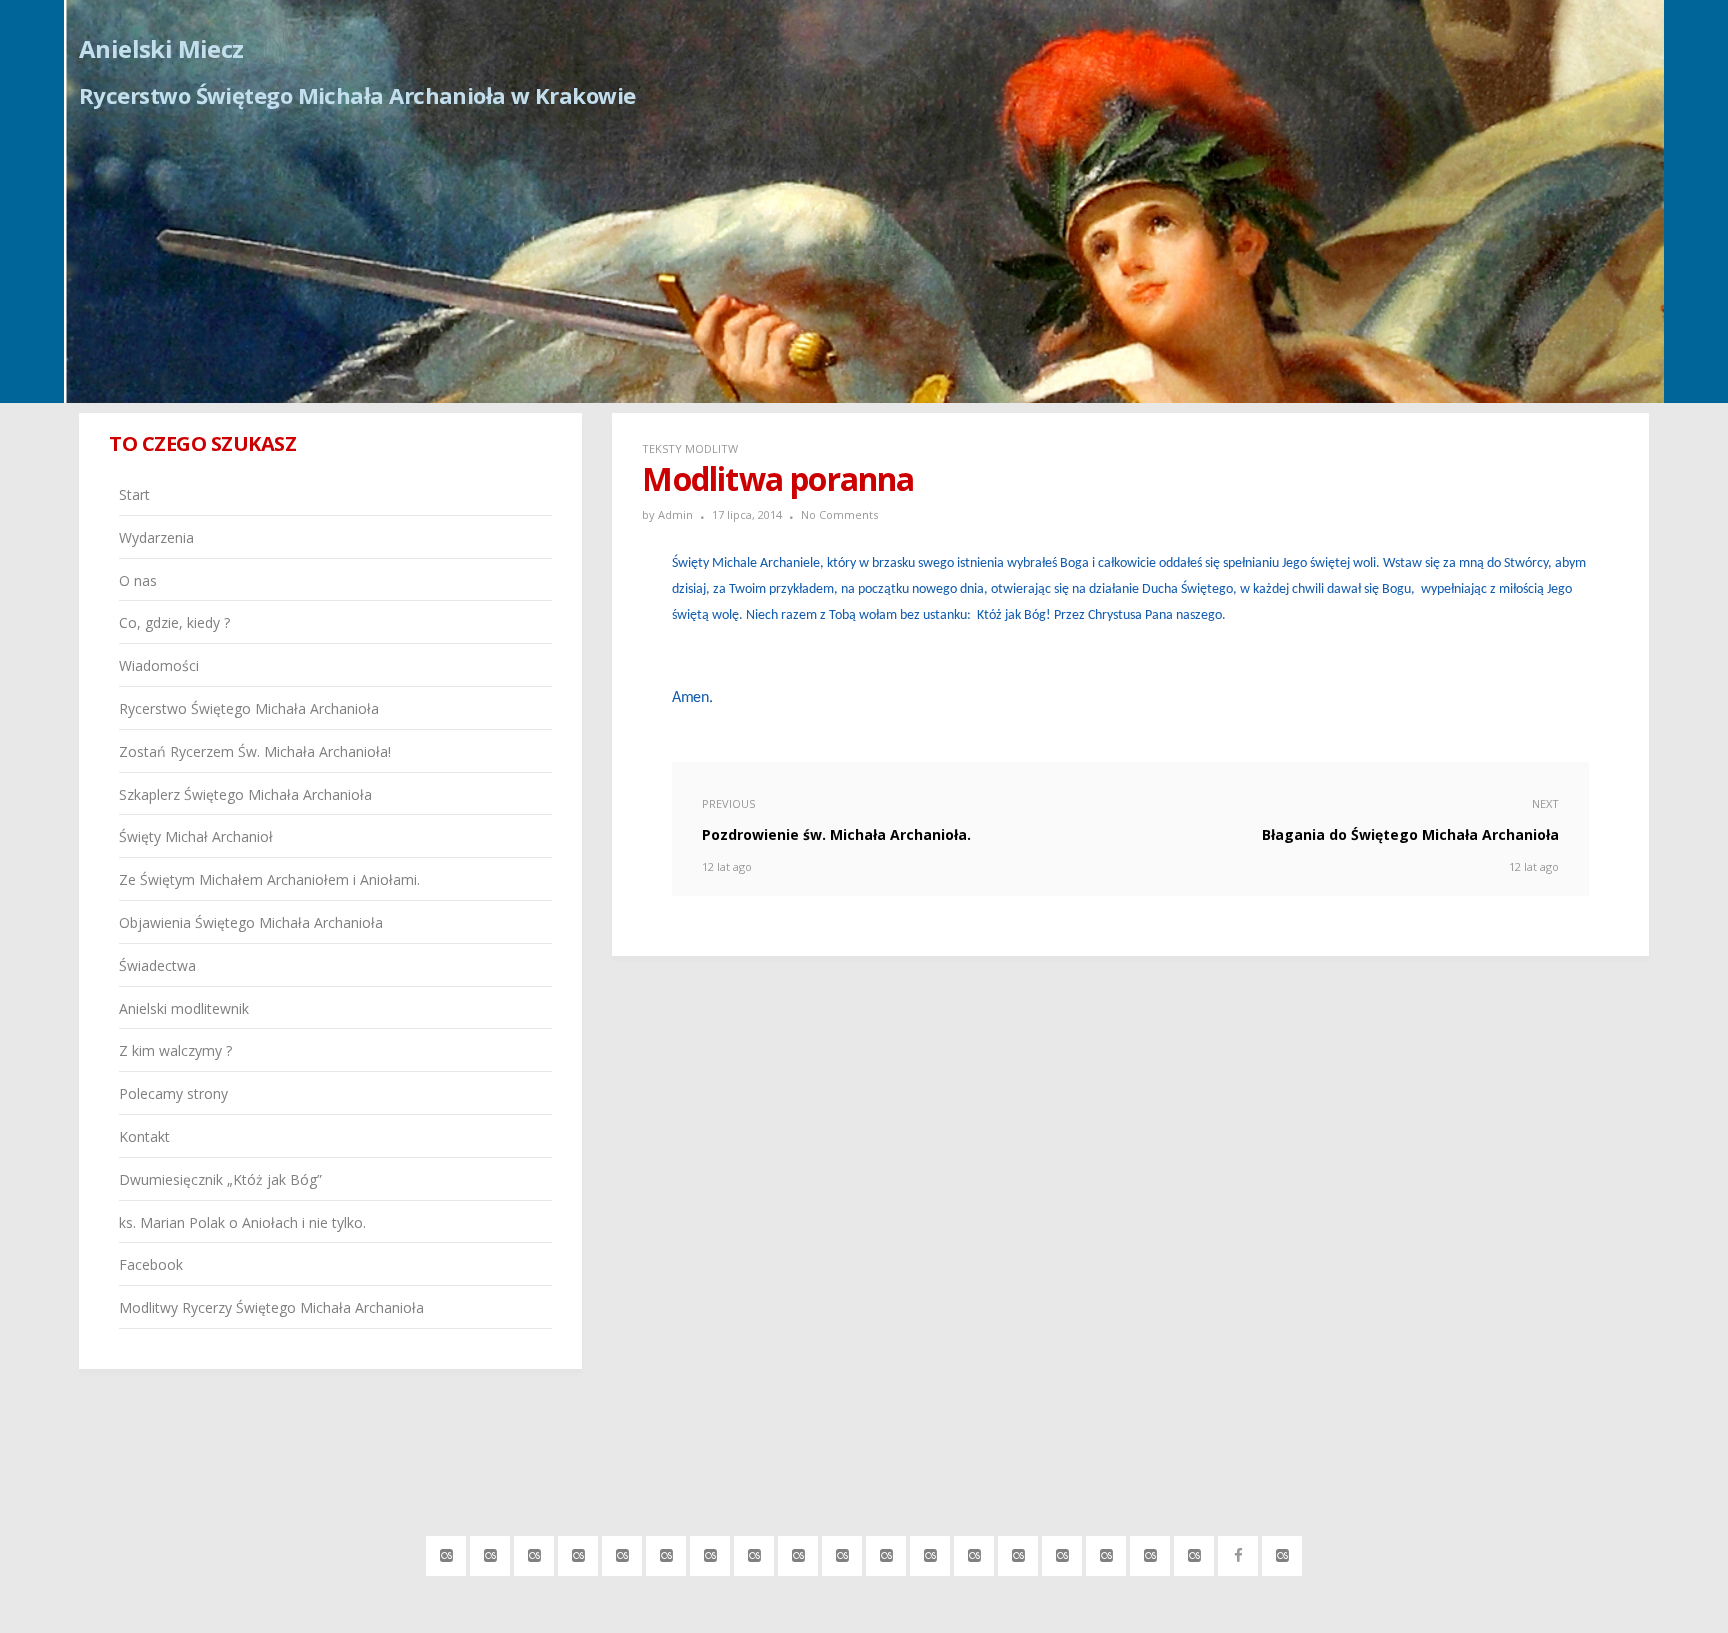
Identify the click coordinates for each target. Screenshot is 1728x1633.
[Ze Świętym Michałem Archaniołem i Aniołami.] (842, 1552)
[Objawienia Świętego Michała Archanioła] (886, 1552)
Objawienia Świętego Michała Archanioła (251, 922)
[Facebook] (1238, 1552)
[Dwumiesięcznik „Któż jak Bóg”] (1150, 1552)
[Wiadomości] (622, 1552)
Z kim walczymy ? (175, 1050)
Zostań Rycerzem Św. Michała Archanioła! (255, 751)
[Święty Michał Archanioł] (798, 1552)
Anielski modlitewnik (184, 1008)
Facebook (151, 1264)
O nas (138, 580)
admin (675, 514)
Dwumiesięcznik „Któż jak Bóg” (220, 1179)
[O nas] (534, 1552)
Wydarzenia (156, 537)
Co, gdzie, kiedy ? (174, 622)
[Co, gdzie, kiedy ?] (578, 1552)
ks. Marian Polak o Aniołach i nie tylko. (242, 1222)
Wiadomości (159, 665)
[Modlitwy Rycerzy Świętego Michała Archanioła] (1282, 1552)
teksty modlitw (690, 448)
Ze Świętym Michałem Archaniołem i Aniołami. (269, 879)
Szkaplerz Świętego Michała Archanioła (245, 794)
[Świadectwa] (930, 1552)
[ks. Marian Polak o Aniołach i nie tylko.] (1194, 1552)
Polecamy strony (173, 1093)
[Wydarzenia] (490, 1552)
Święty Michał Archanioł (196, 836)
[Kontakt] (1106, 1552)
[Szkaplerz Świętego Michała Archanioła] (754, 1552)
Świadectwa (157, 965)
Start (134, 494)
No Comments (839, 514)
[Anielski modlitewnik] (974, 1552)
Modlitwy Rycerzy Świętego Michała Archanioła (271, 1307)
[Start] (446, 1552)
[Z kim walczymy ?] (1018, 1552)
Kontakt (144, 1136)
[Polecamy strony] (1062, 1552)
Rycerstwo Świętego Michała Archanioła (249, 708)
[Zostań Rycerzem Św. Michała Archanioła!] (710, 1552)
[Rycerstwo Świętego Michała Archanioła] (666, 1552)
